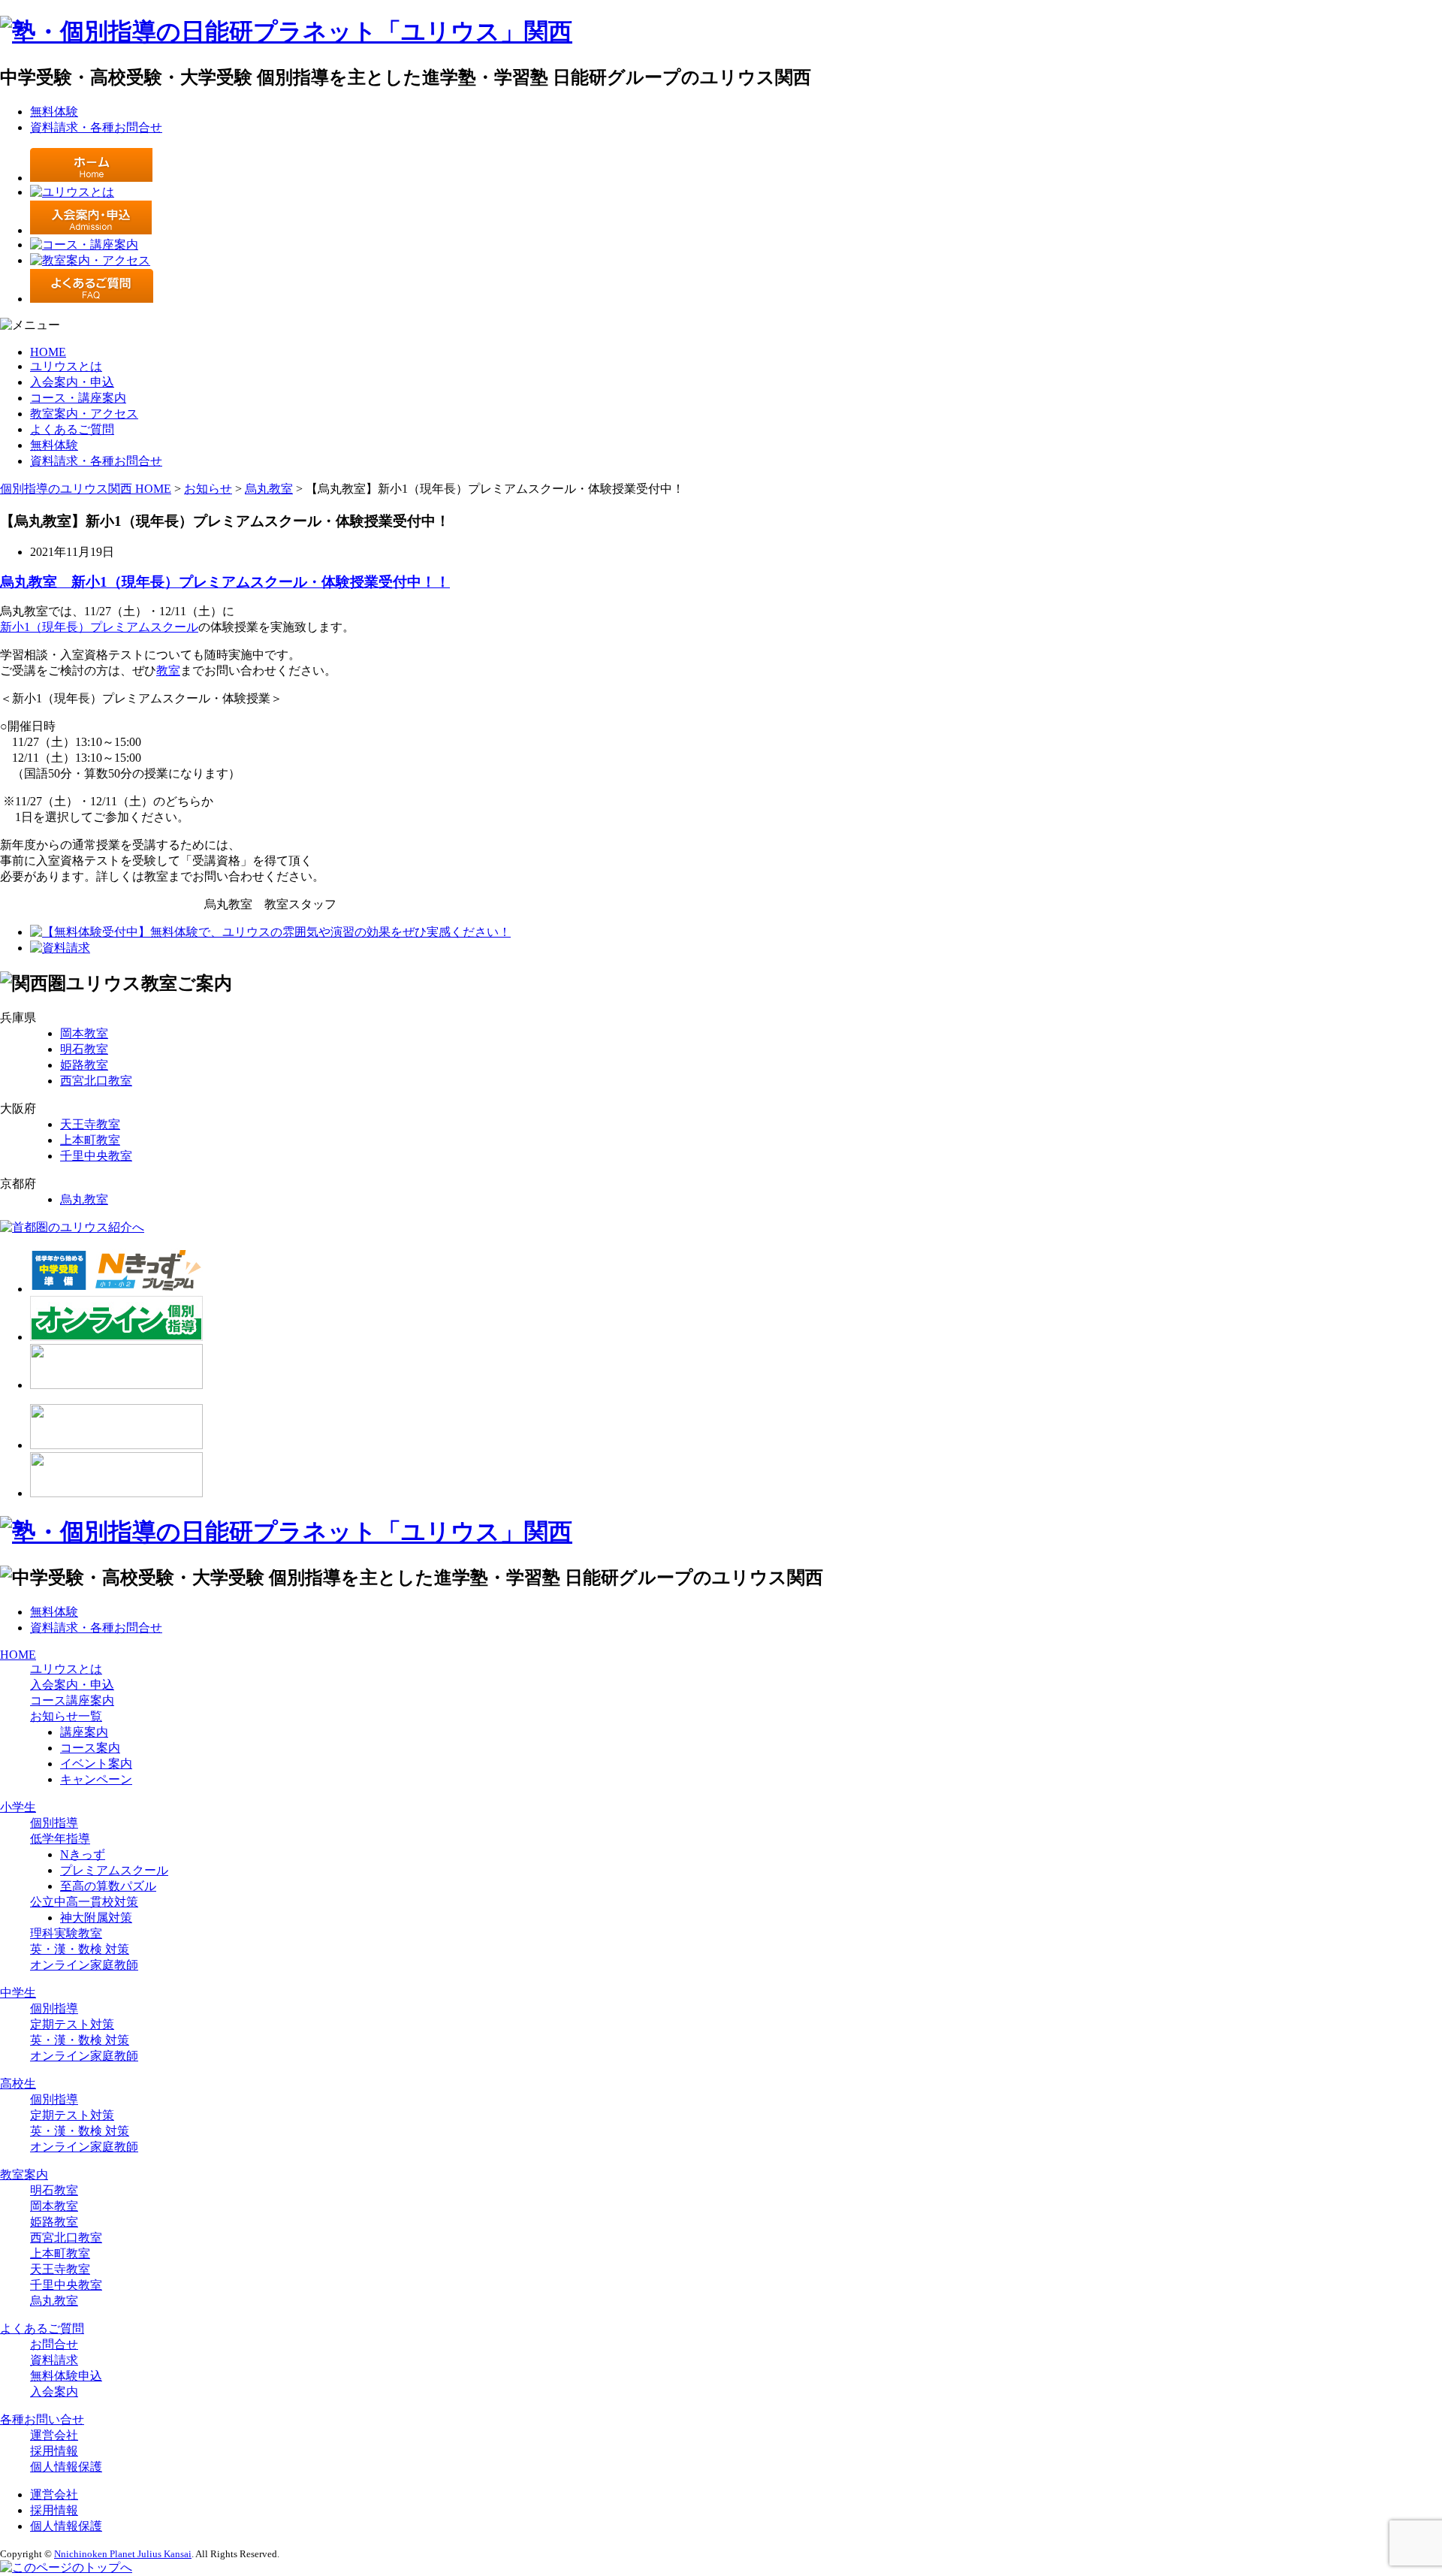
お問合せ (54, 2344)
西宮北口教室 (96, 1081)
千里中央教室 (96, 1156)
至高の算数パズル (108, 1886)
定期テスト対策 (72, 2024)
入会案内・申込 (72, 382)
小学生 (18, 1807)
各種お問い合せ (42, 2419)
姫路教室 (84, 1065)
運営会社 (54, 2435)
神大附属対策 (96, 1918)
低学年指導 (60, 1839)
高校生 (18, 2084)
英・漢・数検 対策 (80, 1949)
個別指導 (54, 1823)
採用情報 (54, 2451)
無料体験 (54, 112)
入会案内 (54, 2392)
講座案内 (84, 1732)
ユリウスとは (66, 366)
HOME (48, 352)
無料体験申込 (66, 2376)
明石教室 (84, 1049)
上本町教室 (90, 1140)
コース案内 (90, 1748)
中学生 (18, 1993)
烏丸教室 (84, 1199)
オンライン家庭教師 (84, 1965)
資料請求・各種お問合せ (96, 127)
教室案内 (24, 2174)
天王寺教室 (90, 1124)
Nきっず (83, 1854)
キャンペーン (96, 1779)
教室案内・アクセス (84, 414)
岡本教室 (84, 1033)
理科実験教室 (66, 1933)
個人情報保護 (66, 2467)
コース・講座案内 (78, 398)
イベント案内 (96, 1764)
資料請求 (54, 2360)
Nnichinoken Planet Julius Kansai (123, 2554)
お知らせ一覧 (66, 1716)
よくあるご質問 (72, 429)
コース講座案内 (72, 1700)
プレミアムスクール (144, 627)
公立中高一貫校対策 (84, 1902)
